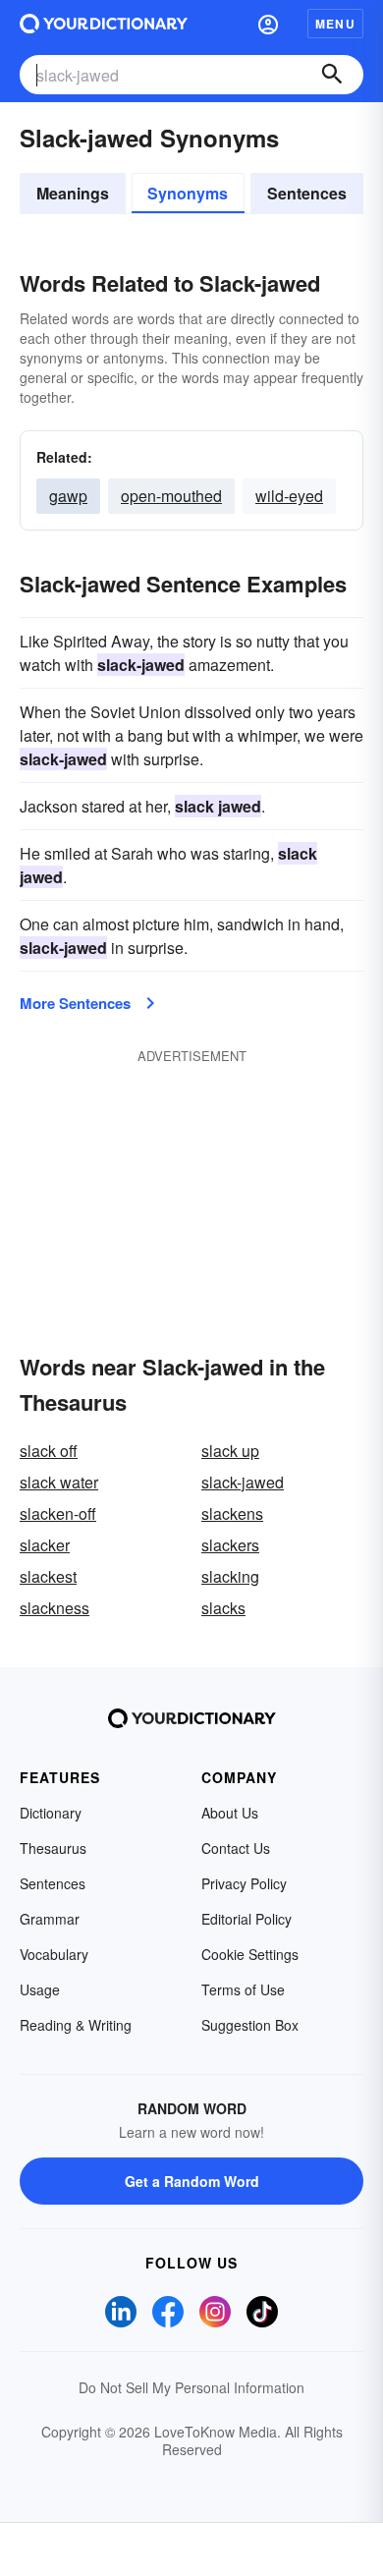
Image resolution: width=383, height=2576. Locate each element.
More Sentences (75, 1003)
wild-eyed (289, 496)
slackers (230, 1545)
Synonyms (188, 193)
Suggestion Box (250, 2025)
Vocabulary (54, 1954)
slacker (45, 1545)
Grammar (50, 1919)
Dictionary (51, 1813)
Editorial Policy (246, 1919)
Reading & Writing (76, 2025)
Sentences (307, 193)
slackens (232, 1513)
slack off (49, 1451)
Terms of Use (243, 1989)
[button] (268, 24)
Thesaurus (53, 1848)
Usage (40, 1989)
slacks (223, 1608)
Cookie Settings (250, 1954)
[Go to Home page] (104, 24)
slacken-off (58, 1513)
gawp (68, 496)
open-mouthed (171, 496)
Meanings (73, 193)
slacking (230, 1576)
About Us (230, 1813)
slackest (48, 1576)
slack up (230, 1451)
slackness (55, 1608)
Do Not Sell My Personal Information (191, 2387)
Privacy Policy (244, 1883)
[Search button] (332, 75)
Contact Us (236, 1848)
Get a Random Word (192, 2181)
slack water (59, 1482)
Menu (335, 24)
